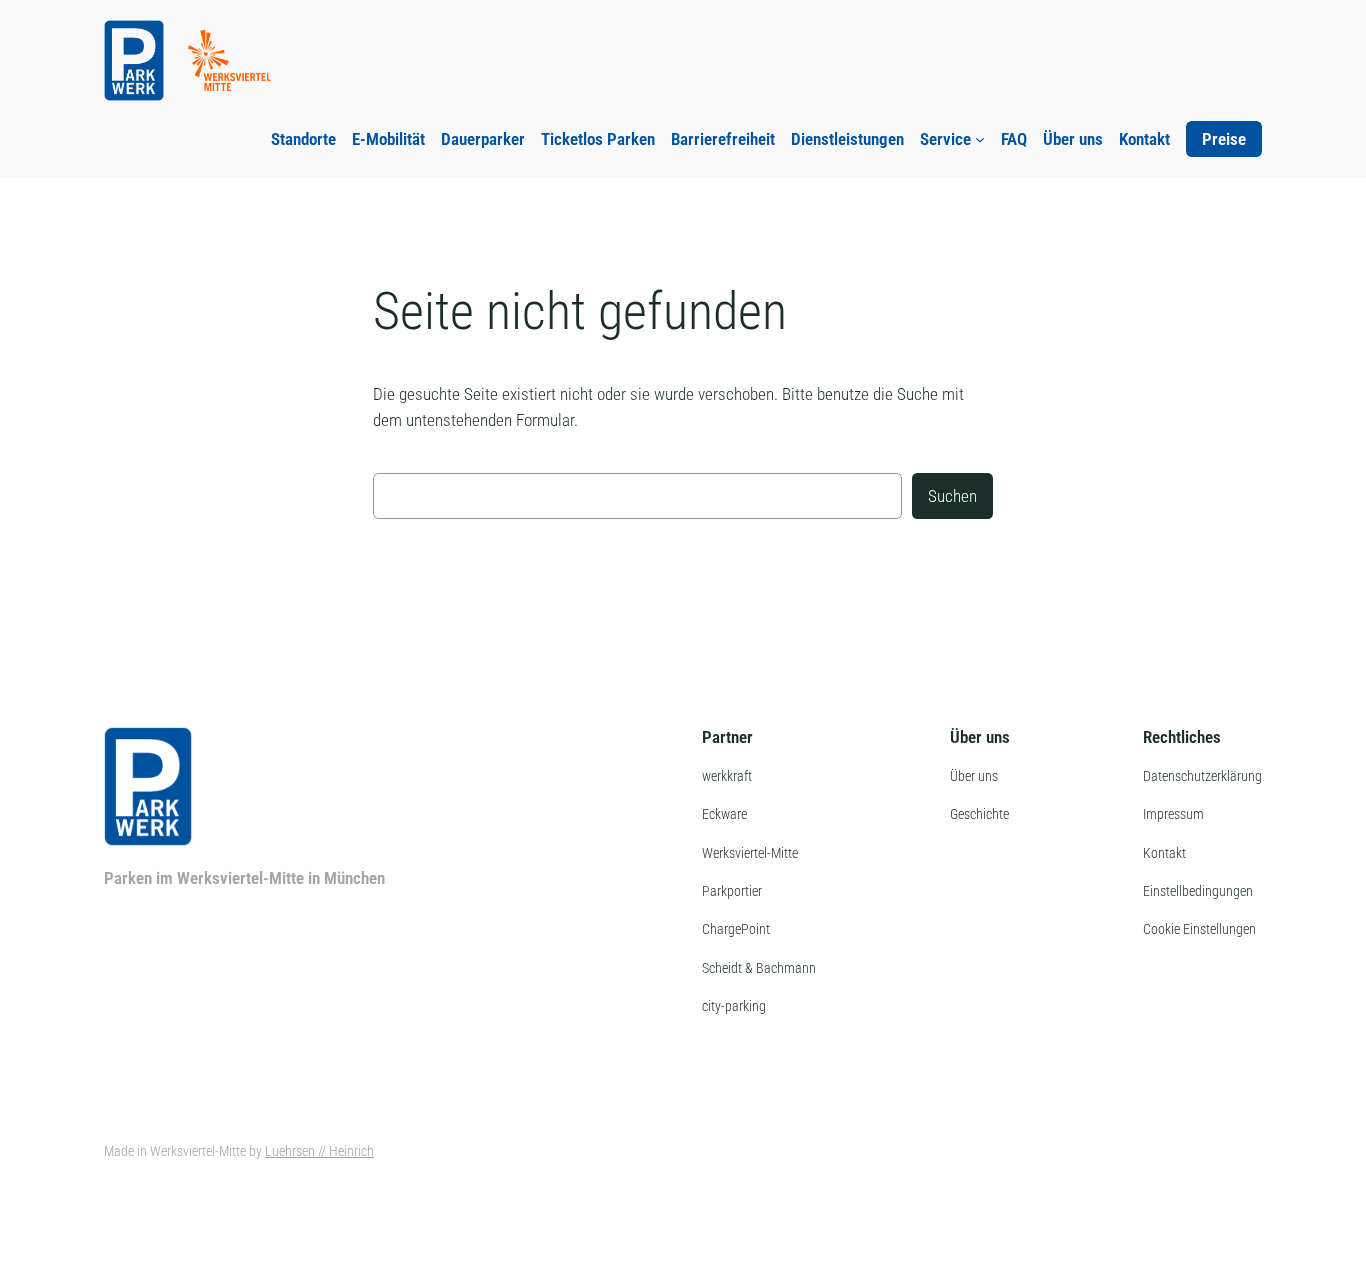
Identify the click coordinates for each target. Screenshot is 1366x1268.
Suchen (952, 496)
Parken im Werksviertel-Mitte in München (244, 878)
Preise (1224, 139)
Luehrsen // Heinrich (319, 1151)
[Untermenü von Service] (980, 139)
